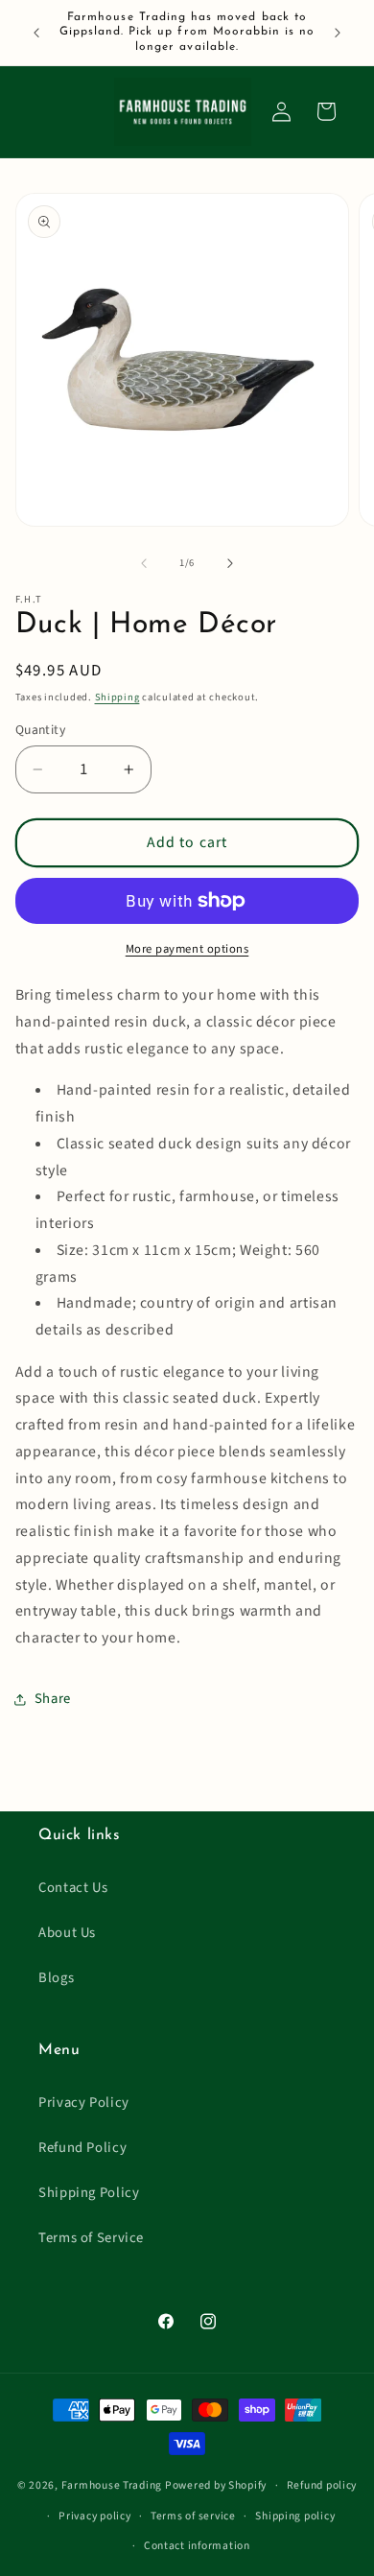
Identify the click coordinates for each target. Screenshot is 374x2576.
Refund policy (322, 2485)
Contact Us (73, 1888)
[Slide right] (230, 563)
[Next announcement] (338, 33)
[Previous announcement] (36, 33)
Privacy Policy (84, 2103)
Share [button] (53, 1699)
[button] (326, 111)
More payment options (187, 949)
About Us (67, 1933)
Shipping (117, 697)
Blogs (56, 1978)
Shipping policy (295, 2516)
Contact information (197, 2546)
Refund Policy (82, 2148)
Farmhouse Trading (112, 2485)
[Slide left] (144, 563)
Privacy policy (94, 2516)
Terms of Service (91, 2238)
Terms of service (193, 2516)
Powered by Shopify (216, 2485)
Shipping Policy (89, 2193)
